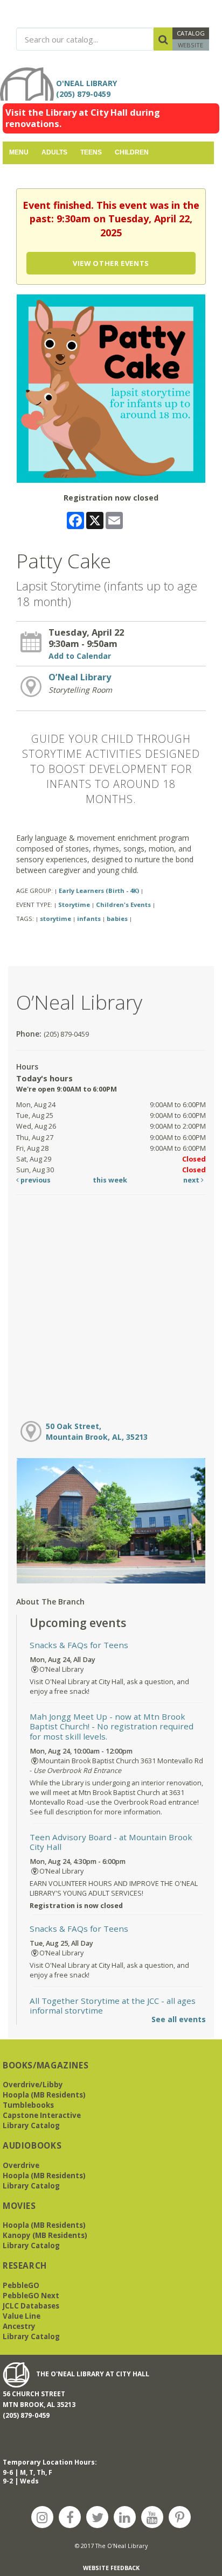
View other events (111, 263)
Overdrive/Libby (33, 2085)
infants (89, 919)
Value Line (22, 2316)
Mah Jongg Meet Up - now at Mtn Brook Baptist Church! (112, 1726)
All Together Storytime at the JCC (113, 2005)
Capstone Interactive (42, 2115)
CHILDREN (132, 152)
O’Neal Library (80, 677)
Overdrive (21, 2165)
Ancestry (19, 2326)
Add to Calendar (80, 656)
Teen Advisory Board (111, 1842)
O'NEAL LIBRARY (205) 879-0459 (89, 89)
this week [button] (110, 1180)
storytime (55, 919)
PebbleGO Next (31, 2296)
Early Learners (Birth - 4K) (99, 891)
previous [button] (35, 1180)
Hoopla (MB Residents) (44, 2095)
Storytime (74, 905)
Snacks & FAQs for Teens (79, 1645)
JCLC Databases (31, 2306)
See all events (179, 2019)
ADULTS (54, 152)
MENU (19, 152)
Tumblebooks (28, 2105)
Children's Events (123, 905)
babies (117, 919)
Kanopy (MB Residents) (45, 2235)
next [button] (192, 1180)
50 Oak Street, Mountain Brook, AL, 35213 (97, 1431)
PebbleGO (21, 2285)
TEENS (91, 152)
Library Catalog (31, 2125)
